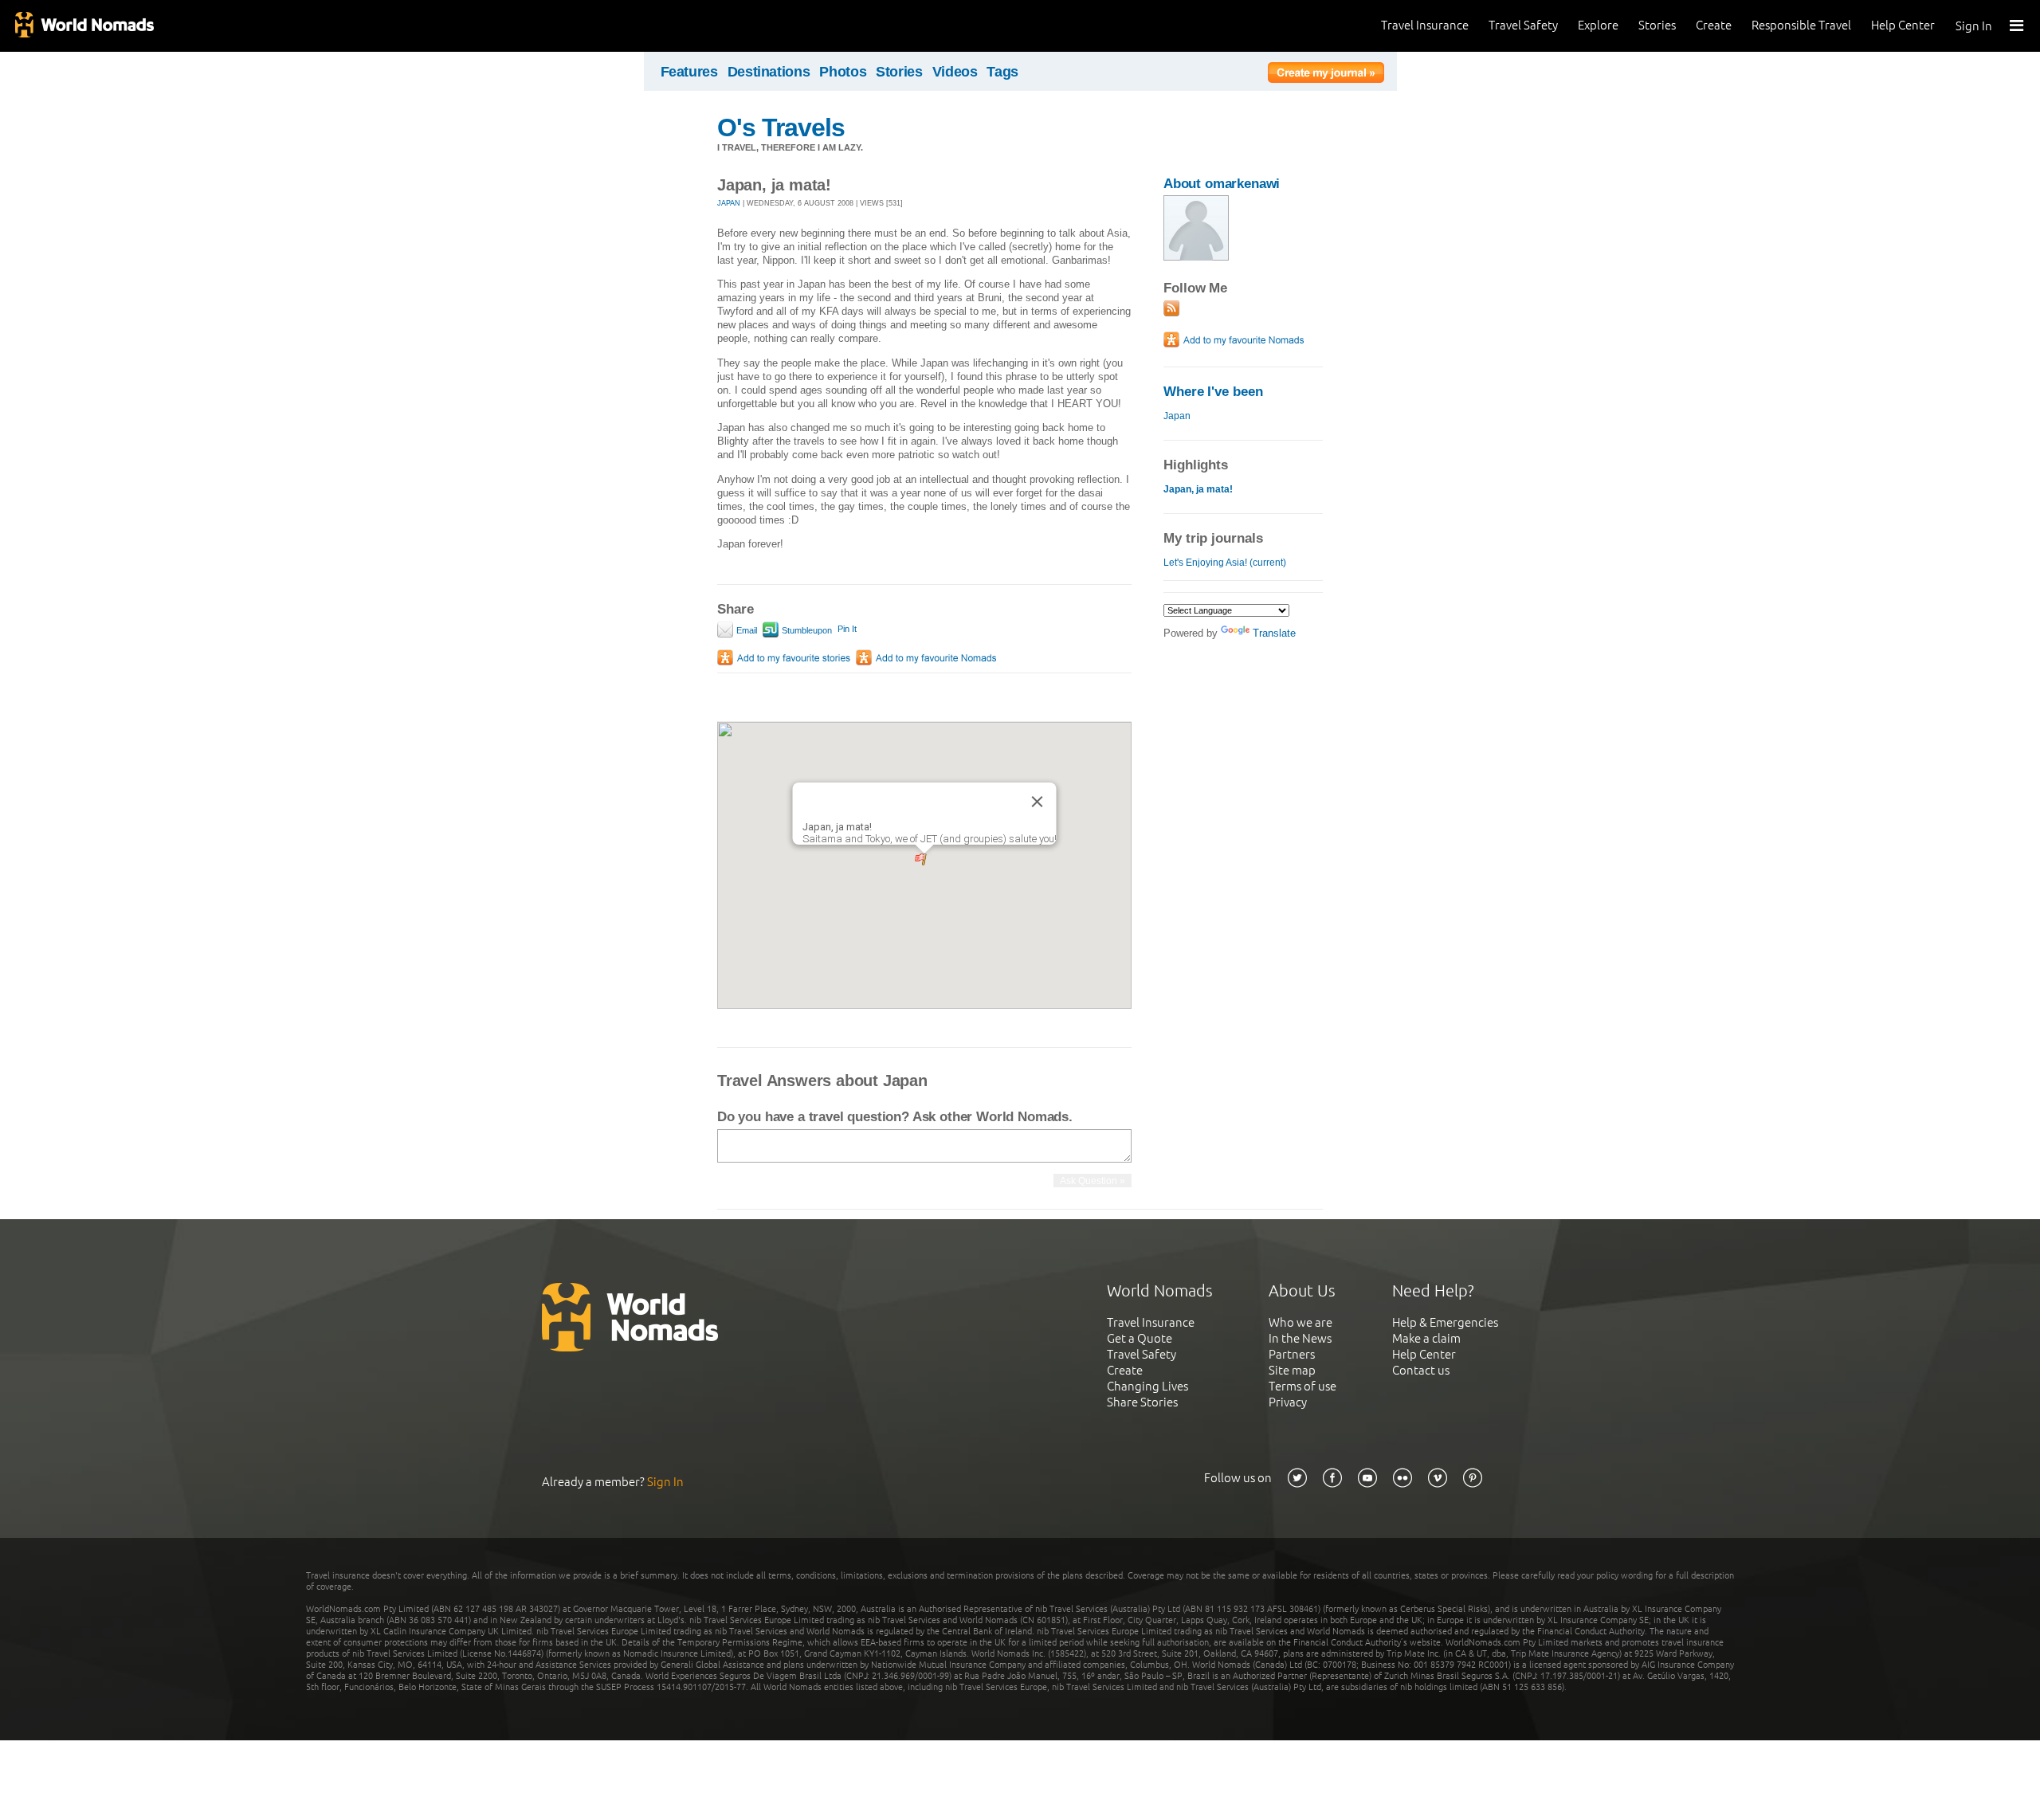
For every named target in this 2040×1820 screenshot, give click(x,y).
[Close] (1038, 802)
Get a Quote (1140, 1338)
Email (745, 630)
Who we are (1300, 1322)
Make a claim (1426, 1338)
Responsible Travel (1801, 25)
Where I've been (1213, 392)
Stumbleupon (806, 630)
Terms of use (1302, 1386)
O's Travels (781, 127)
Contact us (1421, 1370)
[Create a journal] (1326, 75)
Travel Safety (1523, 25)
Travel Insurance (1425, 25)
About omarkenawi (1222, 184)
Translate (1274, 633)
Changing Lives (1147, 1386)
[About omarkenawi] (1196, 257)
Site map (1292, 1370)
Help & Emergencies (1445, 1322)
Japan (1177, 416)
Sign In (1974, 26)
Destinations (769, 72)
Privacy (1288, 1402)
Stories (1657, 25)
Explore (1598, 25)
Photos (843, 72)
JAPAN (729, 203)
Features (689, 72)
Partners (1292, 1354)
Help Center (1903, 25)
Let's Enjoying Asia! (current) (1225, 563)
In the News (1300, 1338)
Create (1714, 25)
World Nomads (84, 26)
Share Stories (1142, 1402)
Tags (1002, 72)
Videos (955, 72)
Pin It (847, 629)
